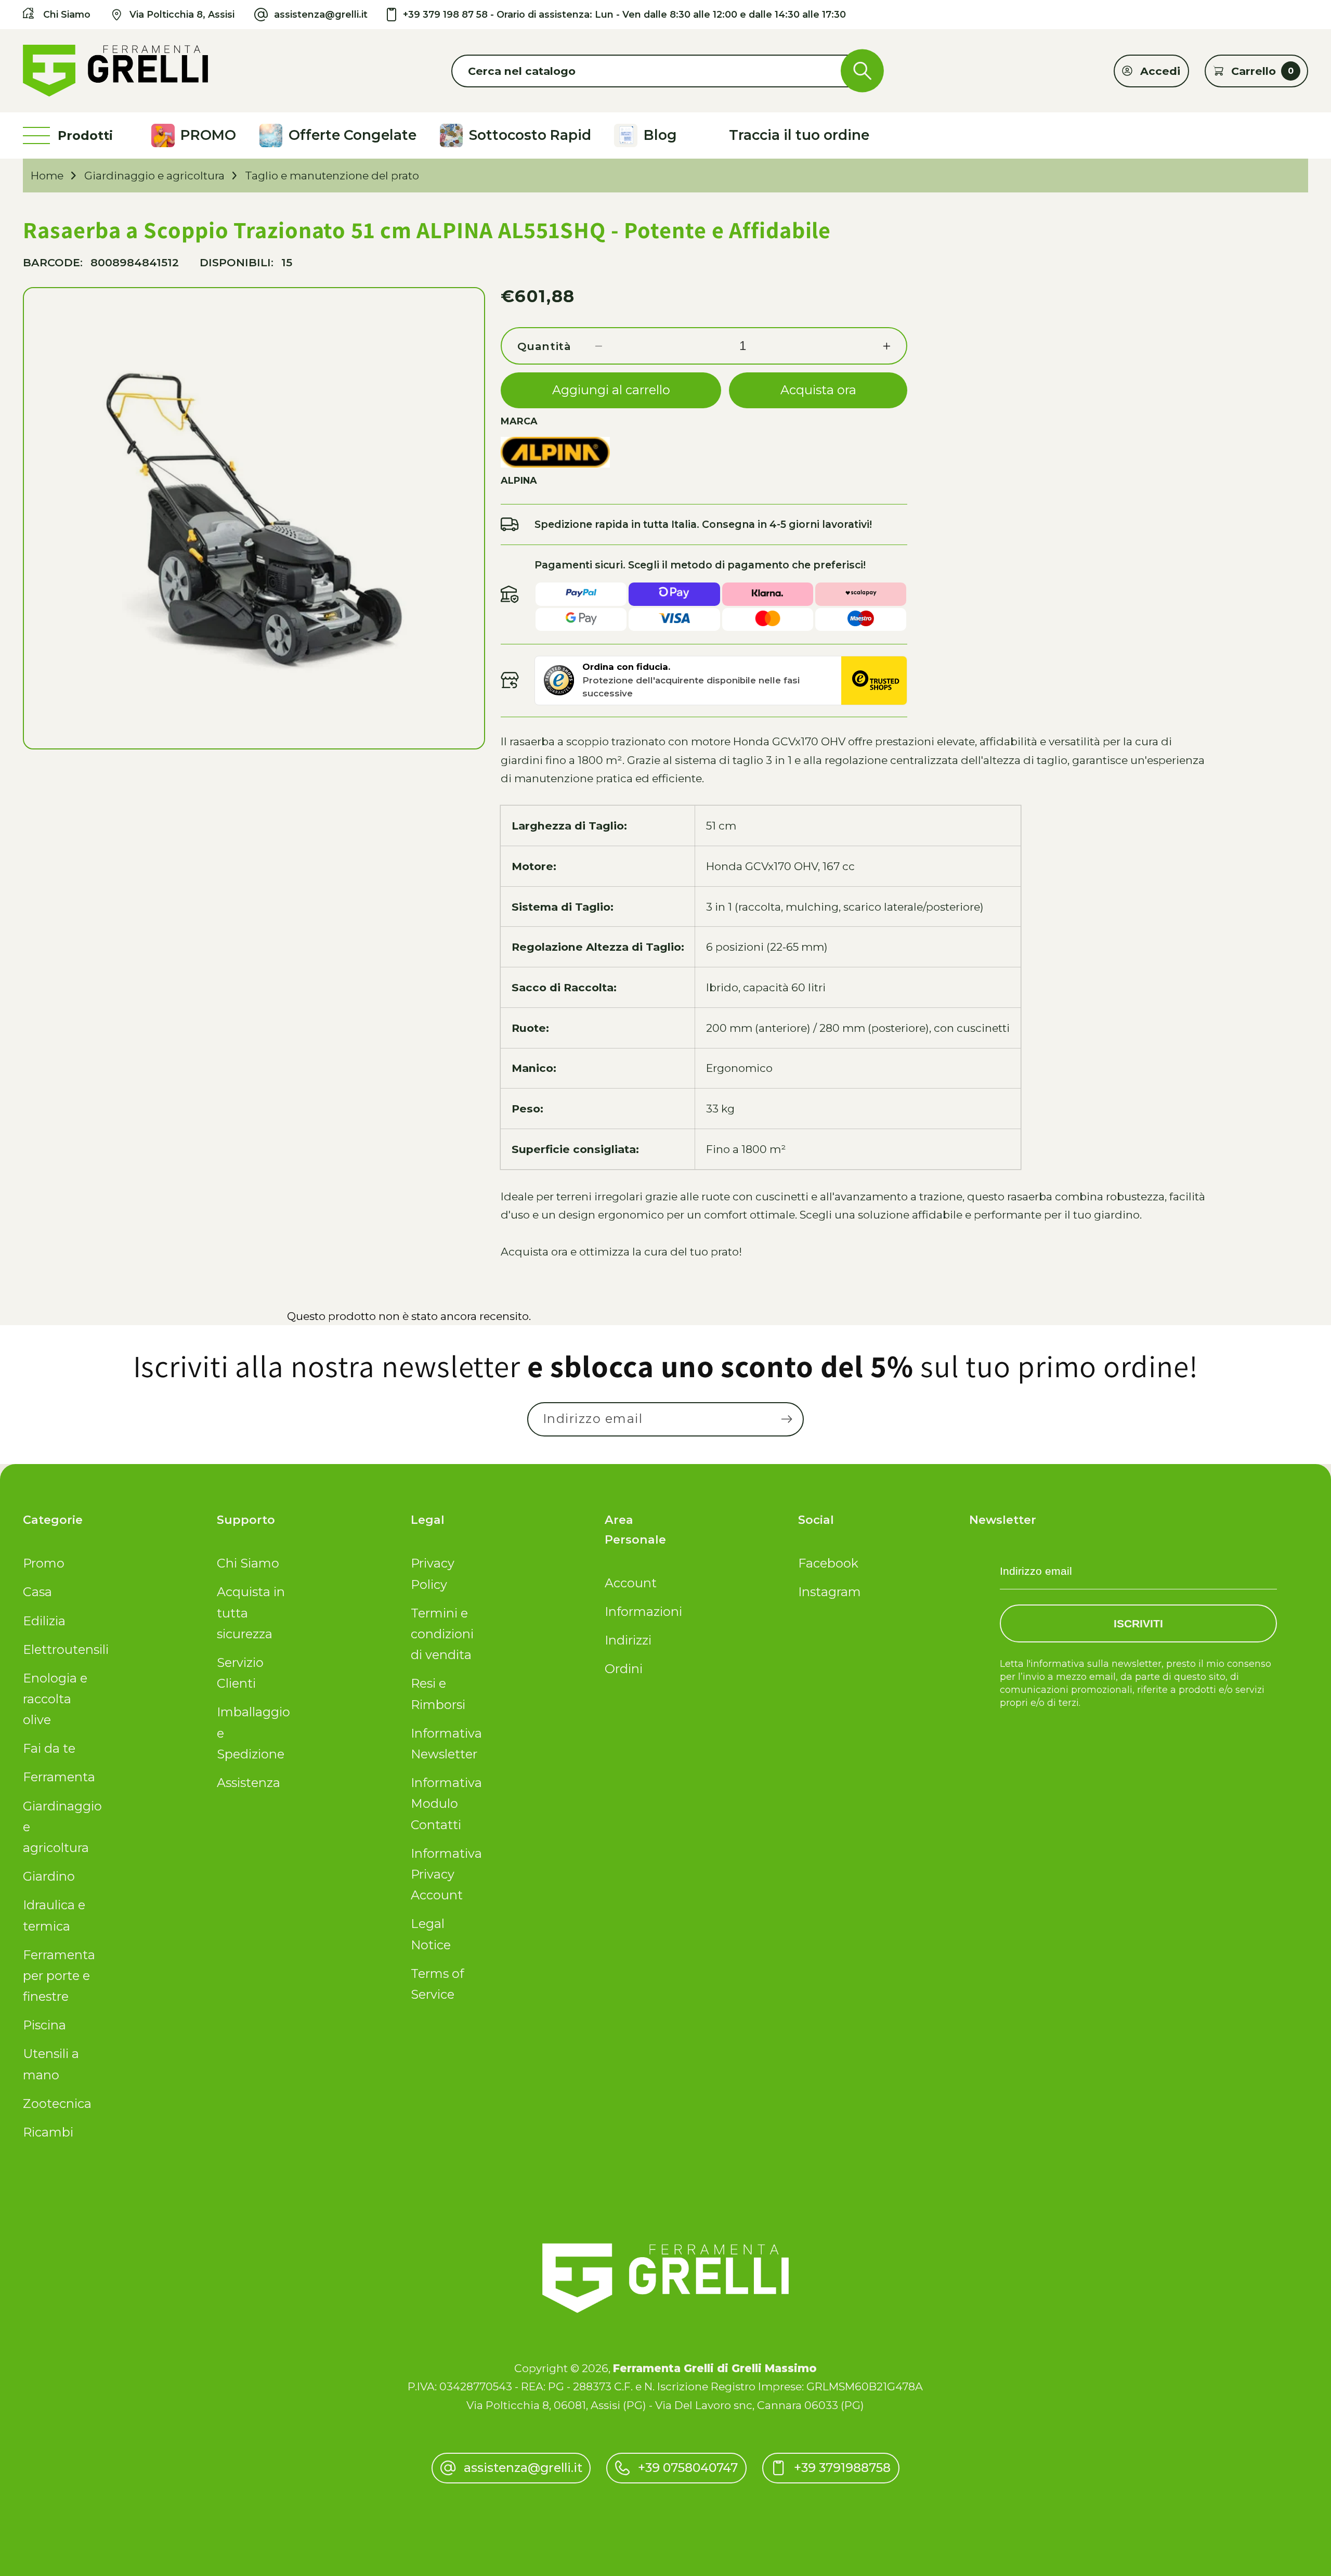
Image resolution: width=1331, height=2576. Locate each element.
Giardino (49, 1876)
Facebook (828, 1563)
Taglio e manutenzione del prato (332, 176)
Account (631, 1583)
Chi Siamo (248, 1563)
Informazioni (641, 1611)
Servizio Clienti (240, 1673)
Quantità (544, 346)
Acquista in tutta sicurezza (251, 1613)
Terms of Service (437, 1984)
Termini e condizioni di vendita (442, 1634)
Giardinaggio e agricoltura (154, 176)
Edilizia (44, 1621)
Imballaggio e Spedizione (253, 1733)
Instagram (830, 1592)
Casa (37, 1592)
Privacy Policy (433, 1574)
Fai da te (49, 1748)
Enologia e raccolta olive (55, 1699)
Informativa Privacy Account (446, 1874)
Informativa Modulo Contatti (446, 1804)
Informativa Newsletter (446, 1744)
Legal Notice (431, 1934)
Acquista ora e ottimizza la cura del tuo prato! (621, 1252)
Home (47, 176)
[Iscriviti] (786, 1420)
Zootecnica (57, 2103)
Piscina (44, 2025)
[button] (665, 71)
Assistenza (249, 1783)
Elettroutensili (59, 1649)
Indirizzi (628, 1640)
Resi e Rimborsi (438, 1694)
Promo (44, 1563)
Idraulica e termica (54, 1915)
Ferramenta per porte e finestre (59, 1976)
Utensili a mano (51, 2064)
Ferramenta (59, 1777)
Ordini (624, 1669)
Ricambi (48, 2132)
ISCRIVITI (1138, 1623)
